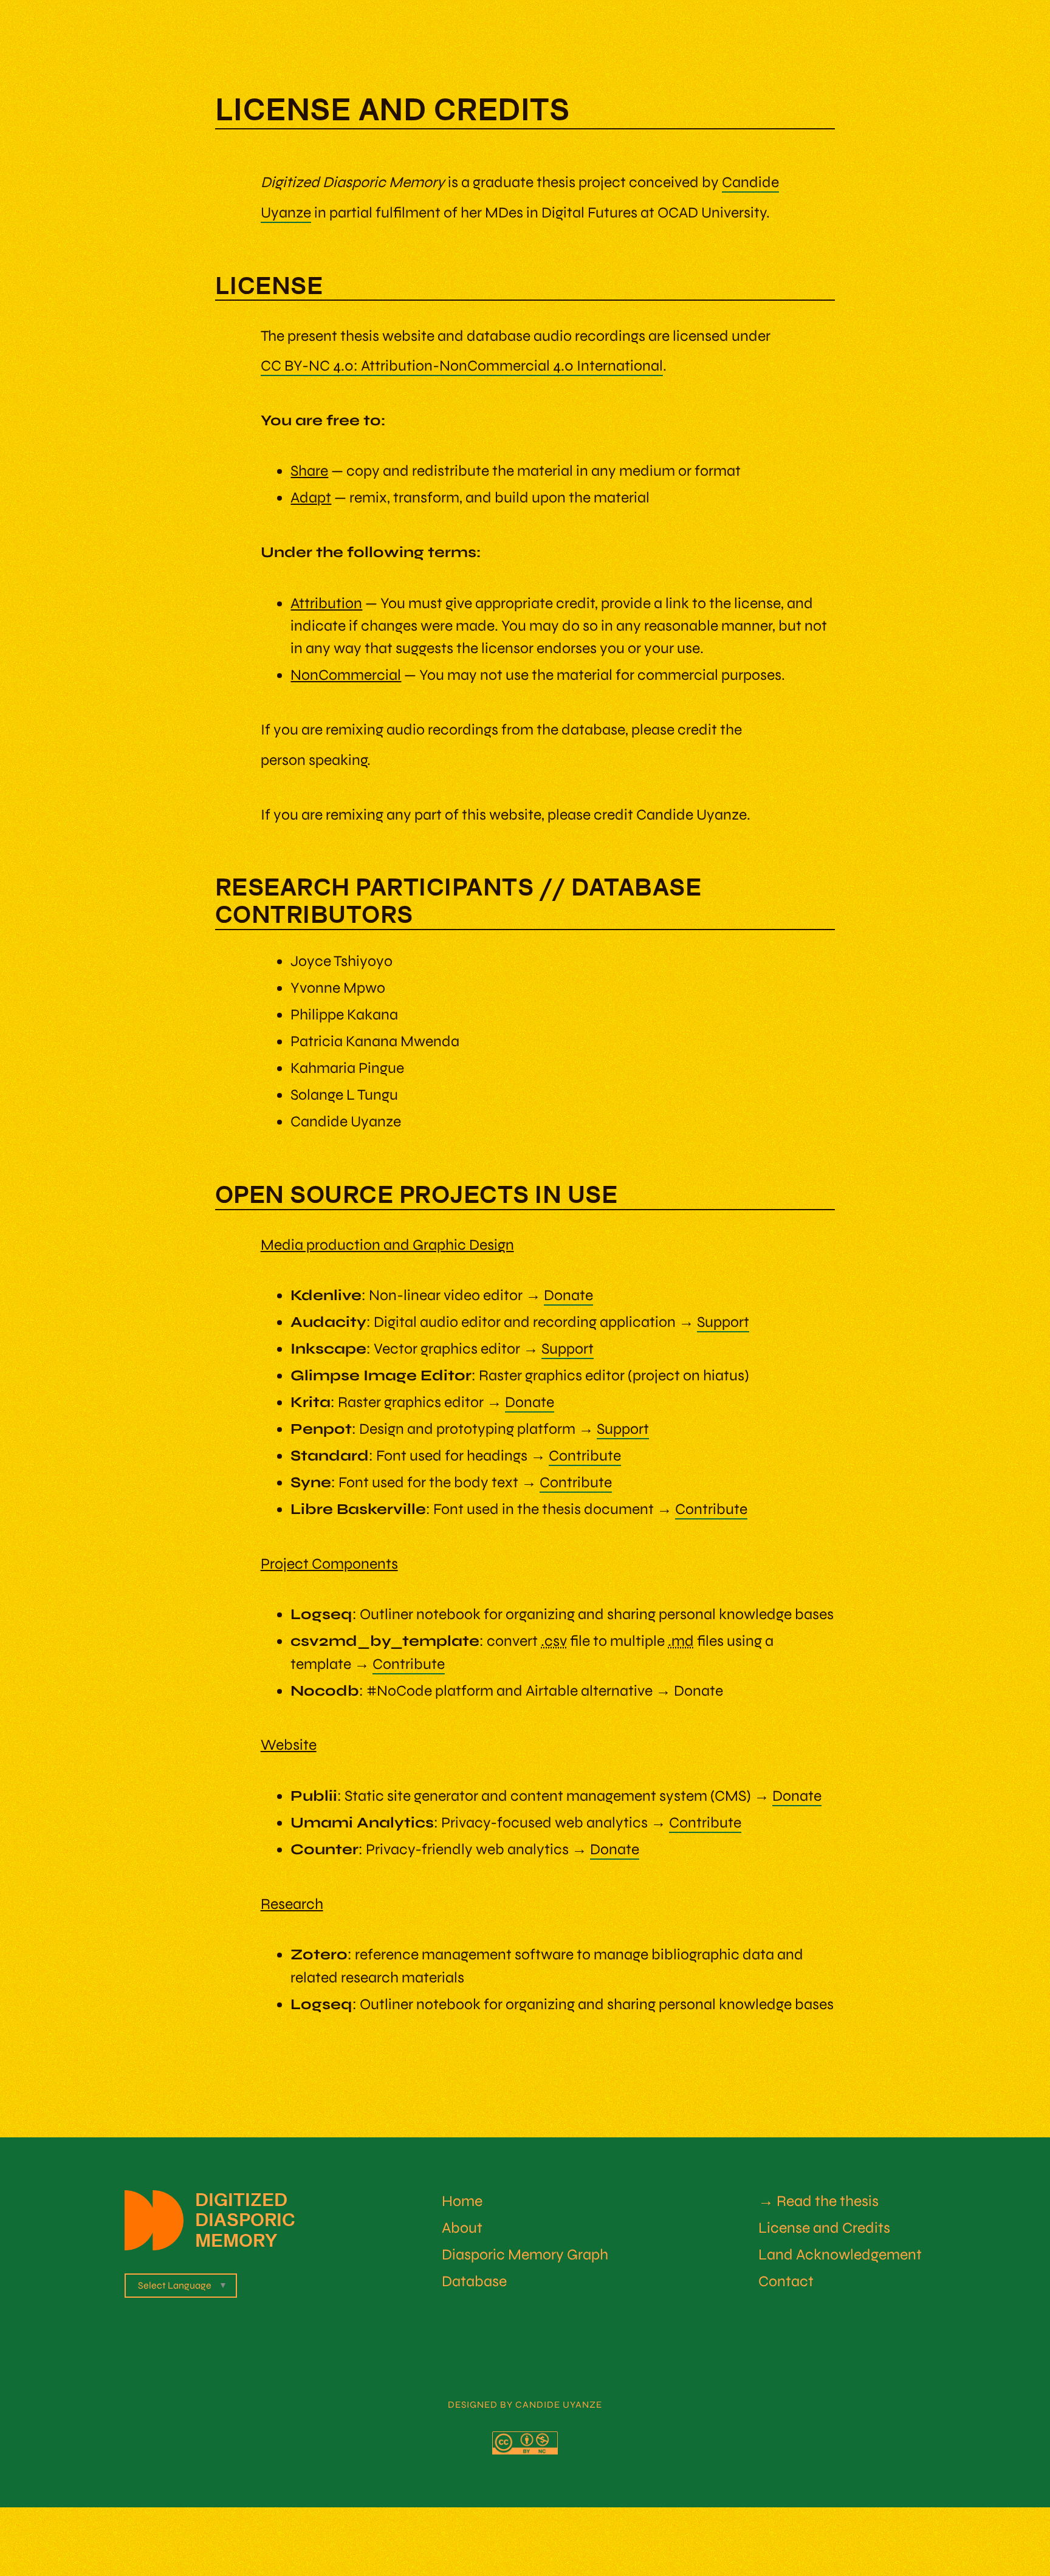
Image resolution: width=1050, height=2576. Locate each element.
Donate (568, 1295)
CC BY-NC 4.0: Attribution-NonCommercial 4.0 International (462, 366)
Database (474, 2281)
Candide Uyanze (559, 2405)
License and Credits (824, 2228)
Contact (786, 2281)
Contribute (585, 1456)
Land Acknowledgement (840, 2255)
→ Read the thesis (818, 2201)
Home (462, 2201)
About (462, 2228)
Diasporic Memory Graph (525, 2255)
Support (723, 1322)
